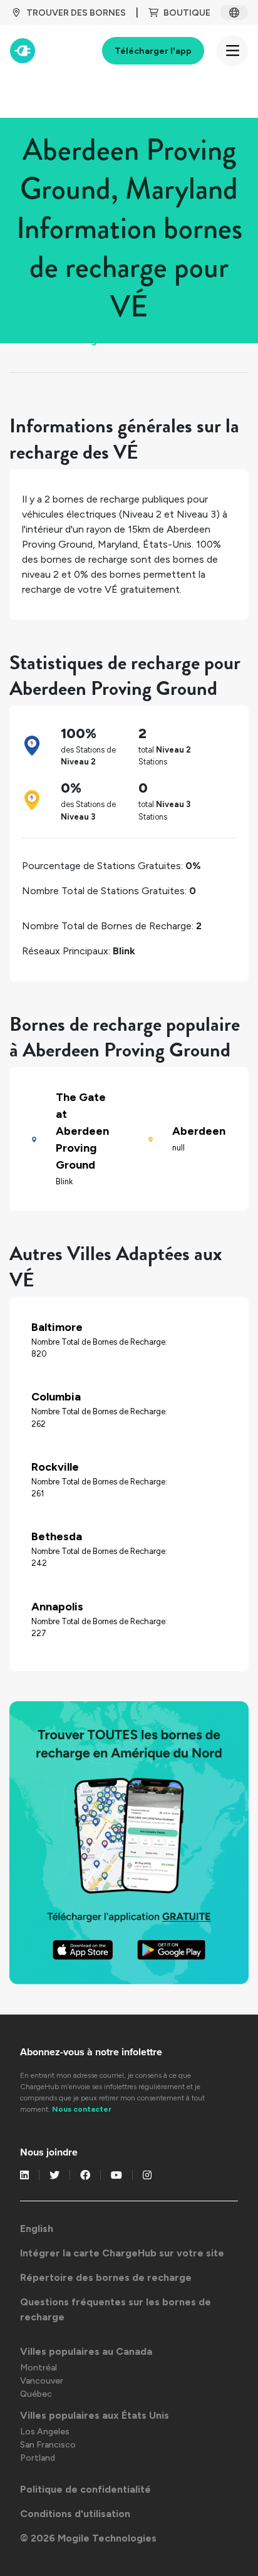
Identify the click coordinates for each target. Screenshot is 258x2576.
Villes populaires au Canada (86, 2351)
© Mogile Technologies (88, 2538)
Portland (38, 2458)
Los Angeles (45, 2432)
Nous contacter (82, 2109)
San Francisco (48, 2445)
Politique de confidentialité (85, 2489)
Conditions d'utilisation (75, 2514)
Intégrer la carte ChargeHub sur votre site (122, 2253)
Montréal (39, 2368)
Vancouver (42, 2381)
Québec (36, 2394)
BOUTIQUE (187, 13)
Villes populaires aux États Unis (95, 2415)
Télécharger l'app (153, 51)
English (37, 2229)
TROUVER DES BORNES (76, 13)
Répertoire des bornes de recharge (106, 2277)
